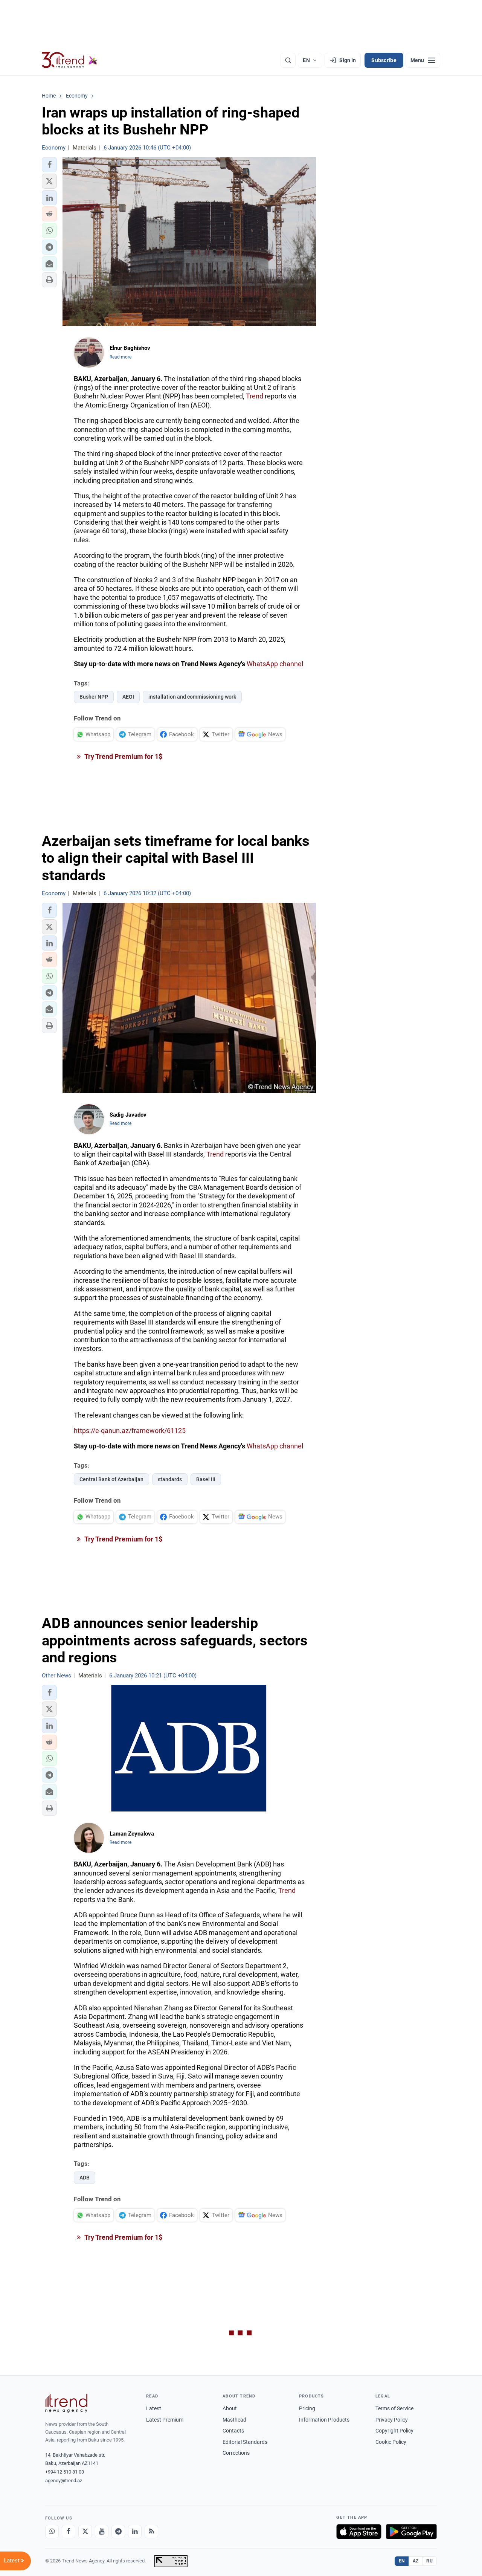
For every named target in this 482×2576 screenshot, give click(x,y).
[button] (49, 165)
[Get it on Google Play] (411, 2532)
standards (170, 1479)
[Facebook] (69, 2532)
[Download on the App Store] (359, 2532)
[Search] (288, 60)
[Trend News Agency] (66, 2403)
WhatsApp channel (275, 664)
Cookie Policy (391, 2442)
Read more (120, 357)
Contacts (233, 2431)
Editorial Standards (245, 2442)
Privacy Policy (392, 2420)
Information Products (324, 2420)
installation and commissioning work (192, 697)
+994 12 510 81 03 (65, 2472)
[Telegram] (118, 2532)
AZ (416, 2561)
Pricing (307, 2408)
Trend (255, 396)
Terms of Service (394, 2408)
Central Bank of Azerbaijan (111, 1479)
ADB (85, 2178)
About (230, 2408)
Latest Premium (165, 2420)
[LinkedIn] (135, 2532)
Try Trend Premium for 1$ (123, 756)
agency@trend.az (64, 2481)
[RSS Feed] (151, 2532)
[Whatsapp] (52, 2532)
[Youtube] (102, 2532)
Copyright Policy (394, 2431)
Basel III (206, 1479)
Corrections (236, 2453)
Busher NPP (94, 697)
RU (429, 2561)
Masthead (234, 2420)
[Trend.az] (70, 60)
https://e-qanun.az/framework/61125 (130, 1431)
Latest (154, 2408)
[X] (85, 2532)
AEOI (128, 697)
